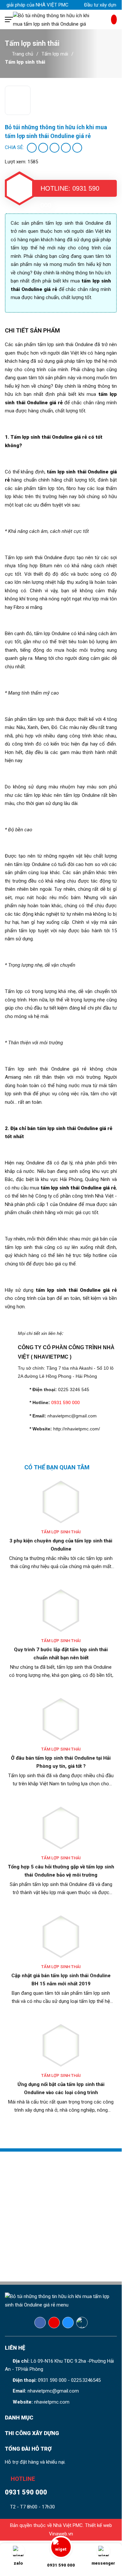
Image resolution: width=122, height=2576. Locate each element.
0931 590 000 (52, 2380)
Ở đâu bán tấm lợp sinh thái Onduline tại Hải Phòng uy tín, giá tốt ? (61, 1762)
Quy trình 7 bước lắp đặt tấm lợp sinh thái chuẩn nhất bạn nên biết (61, 1654)
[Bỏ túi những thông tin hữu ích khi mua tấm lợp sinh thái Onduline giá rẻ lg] (62, 19)
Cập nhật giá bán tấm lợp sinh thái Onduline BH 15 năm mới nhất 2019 (61, 1980)
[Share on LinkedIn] (77, 148)
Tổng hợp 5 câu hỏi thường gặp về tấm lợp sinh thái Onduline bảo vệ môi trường (61, 1871)
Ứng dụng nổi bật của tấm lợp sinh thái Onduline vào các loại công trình (61, 2088)
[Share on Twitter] (43, 148)
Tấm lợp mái (55, 54)
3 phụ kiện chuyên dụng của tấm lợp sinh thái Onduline (61, 1545)
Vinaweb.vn (61, 2534)
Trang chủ (23, 54)
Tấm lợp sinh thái (25, 62)
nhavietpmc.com (52, 2402)
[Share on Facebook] (32, 148)
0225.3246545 (86, 2380)
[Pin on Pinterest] (66, 148)
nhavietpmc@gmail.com (53, 2391)
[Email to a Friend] (55, 148)
